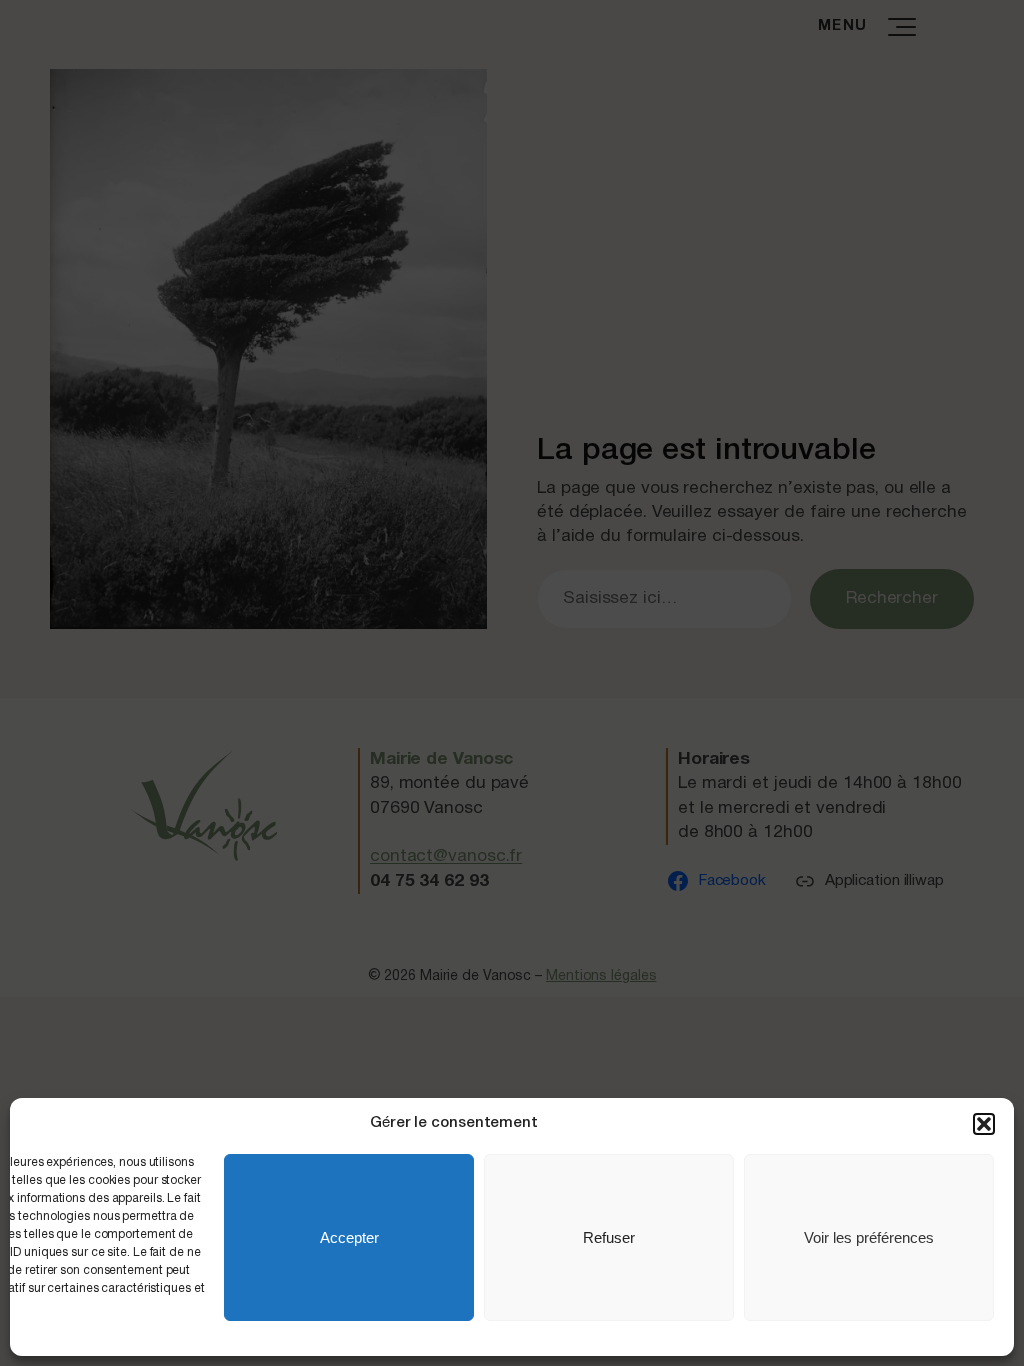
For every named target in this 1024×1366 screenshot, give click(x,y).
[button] (984, 1124)
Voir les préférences (869, 1237)
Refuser (609, 1237)
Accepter (349, 1237)
